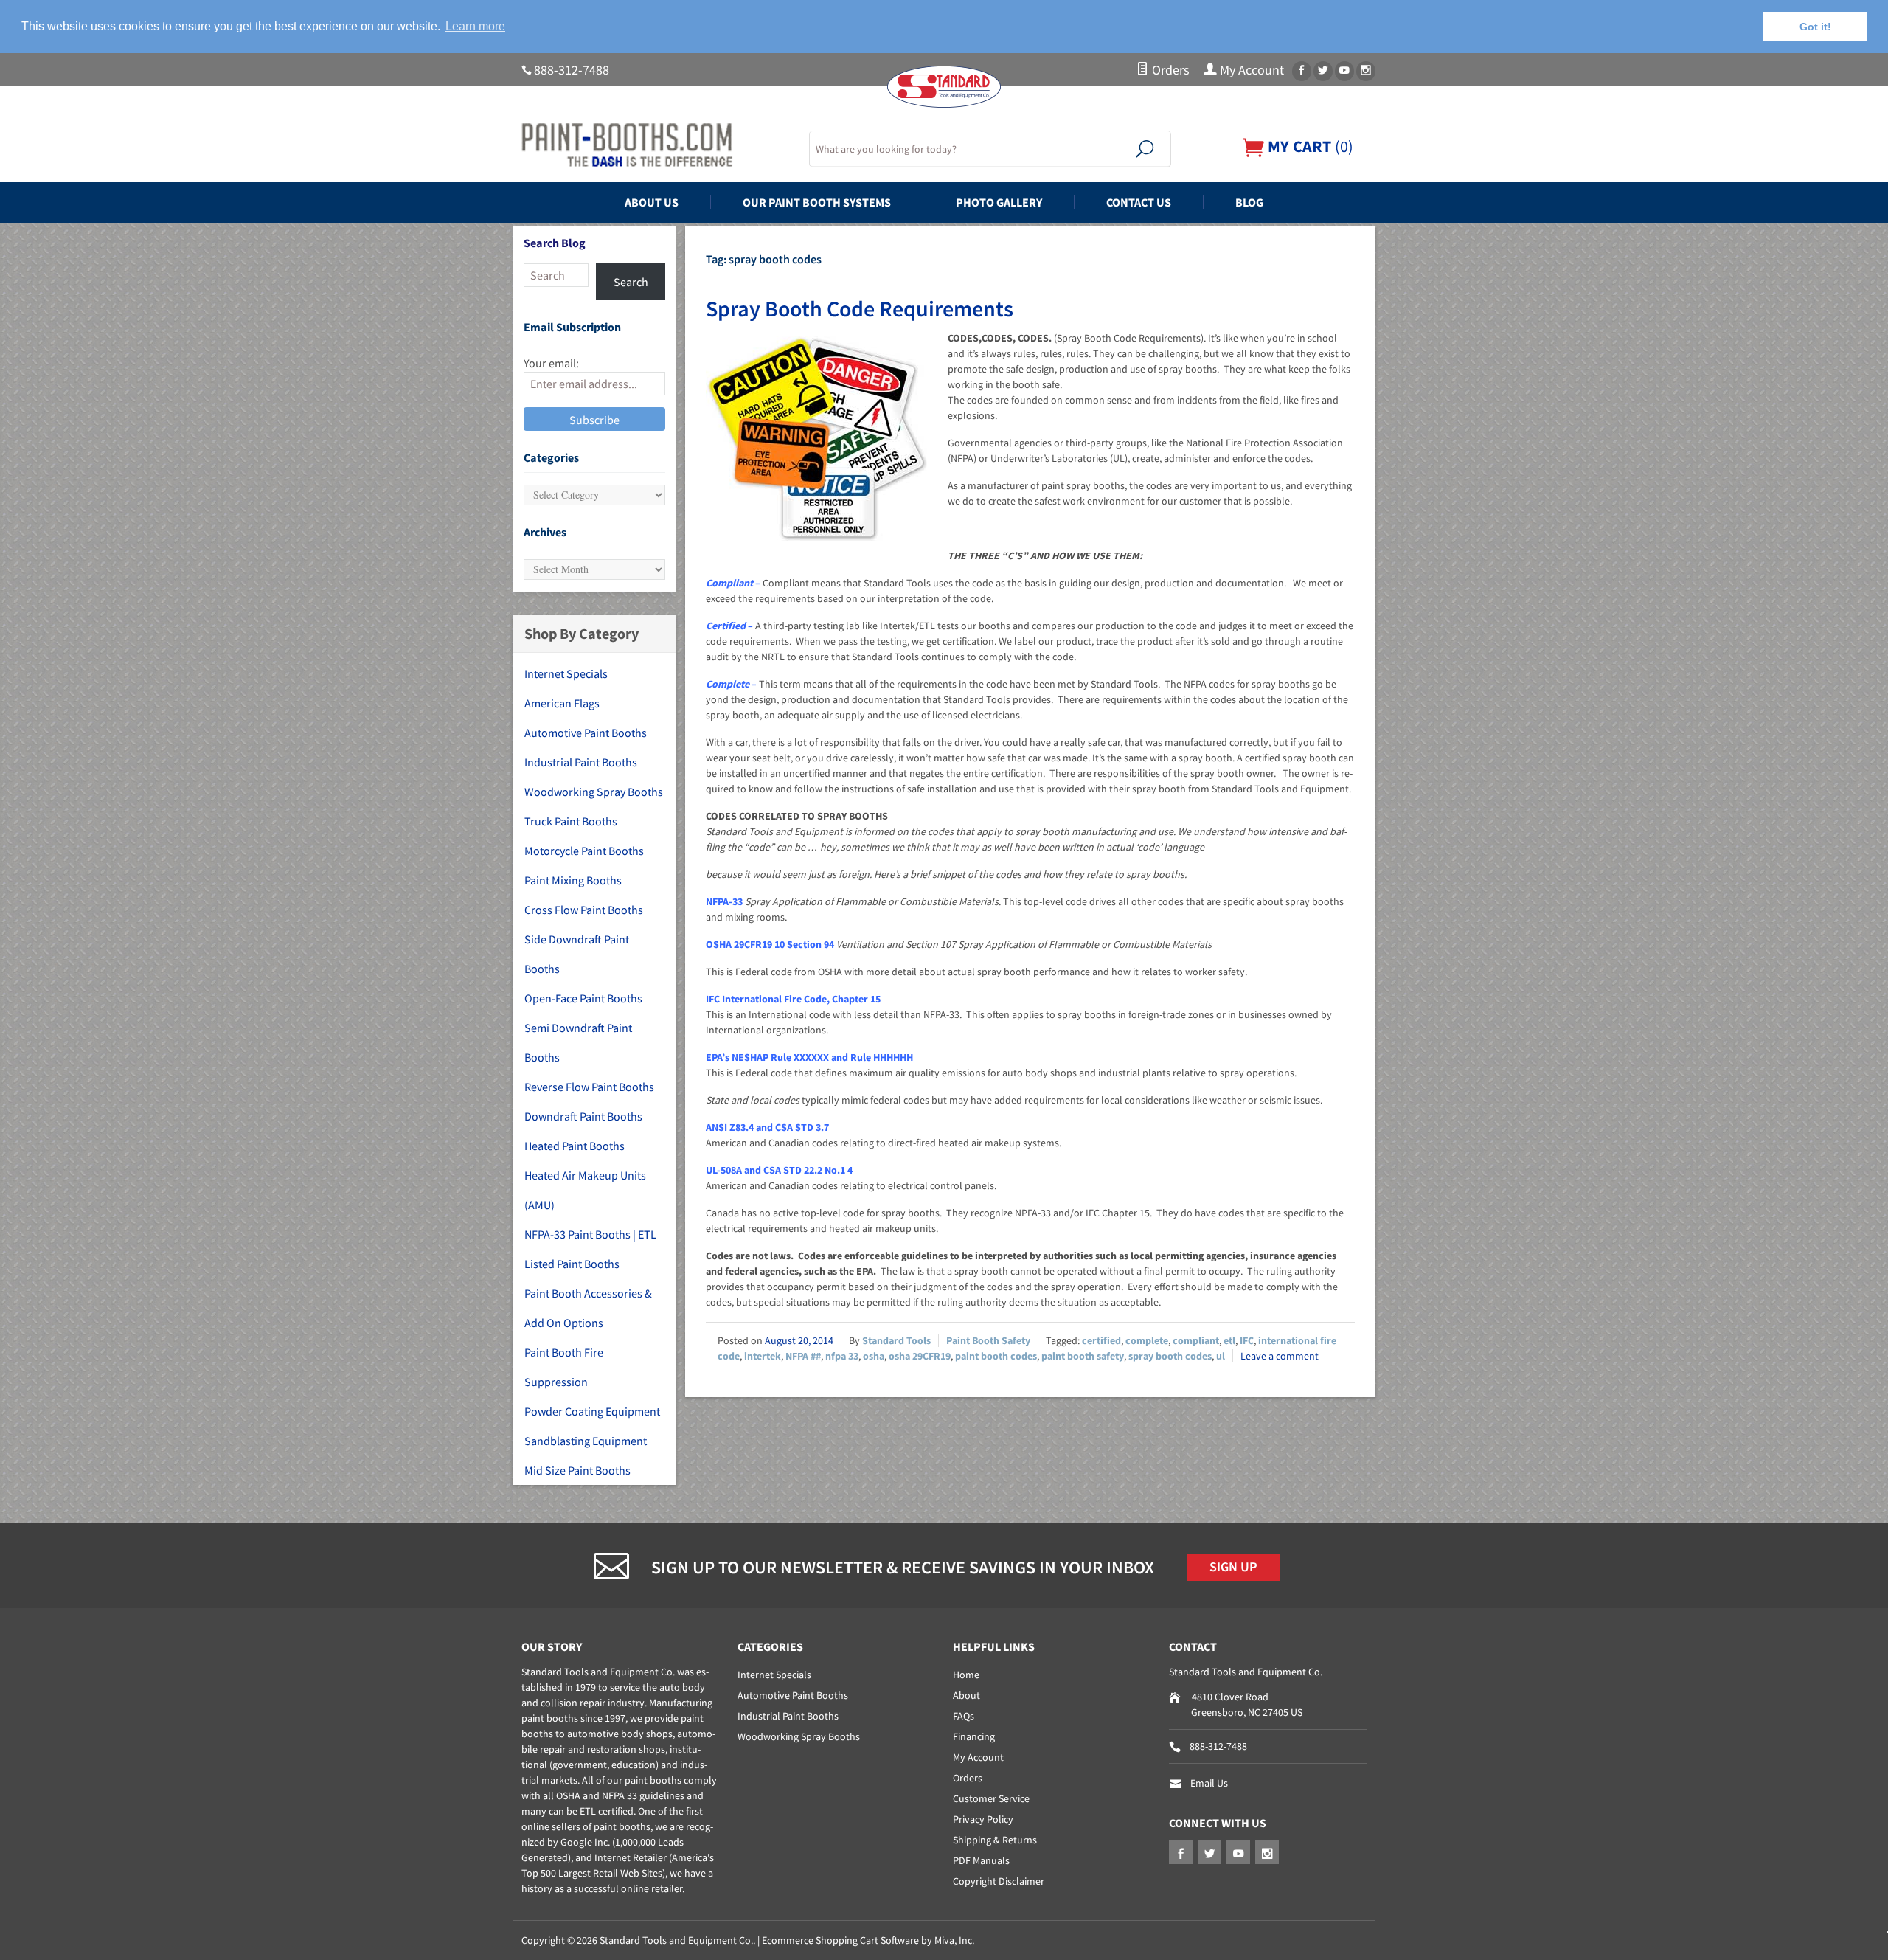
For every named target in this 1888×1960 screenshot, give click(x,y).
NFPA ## (803, 1356)
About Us (652, 202)
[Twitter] (1323, 71)
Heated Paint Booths (575, 1146)
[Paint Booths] (656, 145)
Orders (1169, 70)
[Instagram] (1366, 71)
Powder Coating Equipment (592, 1411)
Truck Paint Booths (571, 821)
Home (966, 1675)
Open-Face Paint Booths (583, 998)
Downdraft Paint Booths (583, 1116)
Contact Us (1139, 202)
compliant (1196, 1340)
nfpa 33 (842, 1356)
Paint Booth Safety (988, 1340)
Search (631, 282)
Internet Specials (566, 673)
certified (1101, 1340)
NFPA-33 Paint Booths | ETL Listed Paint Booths (590, 1249)
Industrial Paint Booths (581, 762)
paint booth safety (1083, 1356)
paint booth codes (996, 1356)
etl (1229, 1340)
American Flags (562, 703)
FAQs (964, 1716)
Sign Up (1233, 1567)
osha (874, 1356)
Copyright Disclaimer (999, 1881)
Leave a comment (1280, 1356)
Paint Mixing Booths (573, 880)
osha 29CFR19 (920, 1356)
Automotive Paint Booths (586, 733)
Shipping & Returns (995, 1840)
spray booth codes (1170, 1356)
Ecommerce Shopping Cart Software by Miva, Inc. (868, 1940)
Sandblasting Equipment (586, 1441)
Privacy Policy (983, 1819)
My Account (1250, 70)
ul (1221, 1356)
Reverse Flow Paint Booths (589, 1087)
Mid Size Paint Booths (577, 1470)
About (966, 1695)
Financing (974, 1736)
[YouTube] (1344, 71)
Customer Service (991, 1798)
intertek (763, 1356)
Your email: (551, 363)
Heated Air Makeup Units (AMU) (585, 1190)
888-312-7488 (572, 70)
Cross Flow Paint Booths (584, 910)
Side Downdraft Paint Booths (577, 954)
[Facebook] (1302, 71)
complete (1147, 1340)
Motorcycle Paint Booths (584, 851)
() (1309, 146)
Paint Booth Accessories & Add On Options (588, 1308)
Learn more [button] (475, 26)
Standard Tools (896, 1340)
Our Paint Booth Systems (817, 202)
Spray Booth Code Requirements (860, 308)
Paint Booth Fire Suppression (564, 1367)
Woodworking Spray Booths (594, 792)
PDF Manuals (981, 1860)
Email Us (1209, 1783)
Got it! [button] (1815, 27)
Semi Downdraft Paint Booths (578, 1042)
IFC (1247, 1340)
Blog (1249, 202)
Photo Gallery (999, 202)
